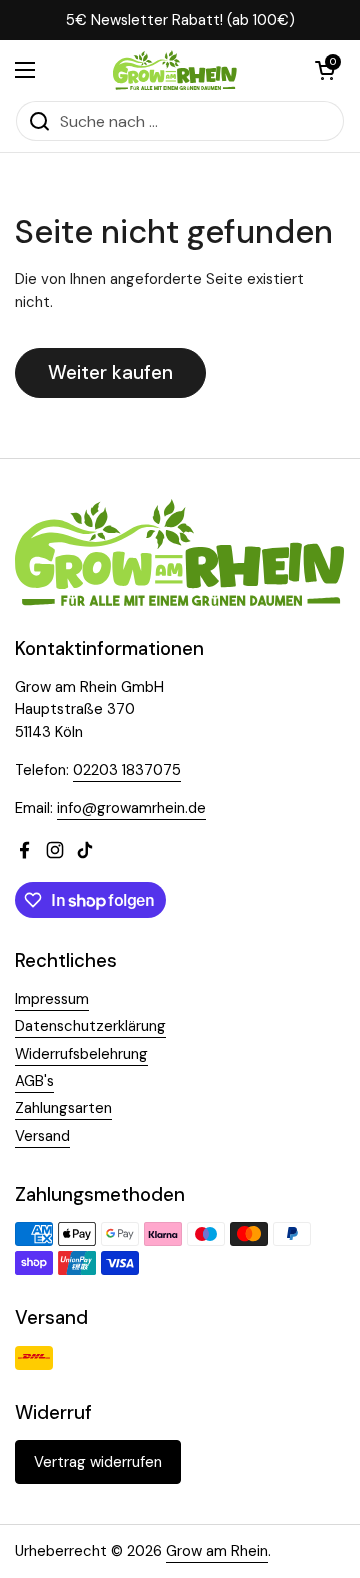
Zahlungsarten (63, 1108)
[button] (325, 70)
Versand (42, 1136)
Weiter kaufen (110, 372)
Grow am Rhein (217, 1551)
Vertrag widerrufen (98, 1462)
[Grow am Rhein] (175, 70)
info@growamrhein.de (131, 808)
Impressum (52, 999)
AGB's (34, 1081)
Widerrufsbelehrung (81, 1054)
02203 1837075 (127, 770)
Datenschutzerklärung (90, 1026)
